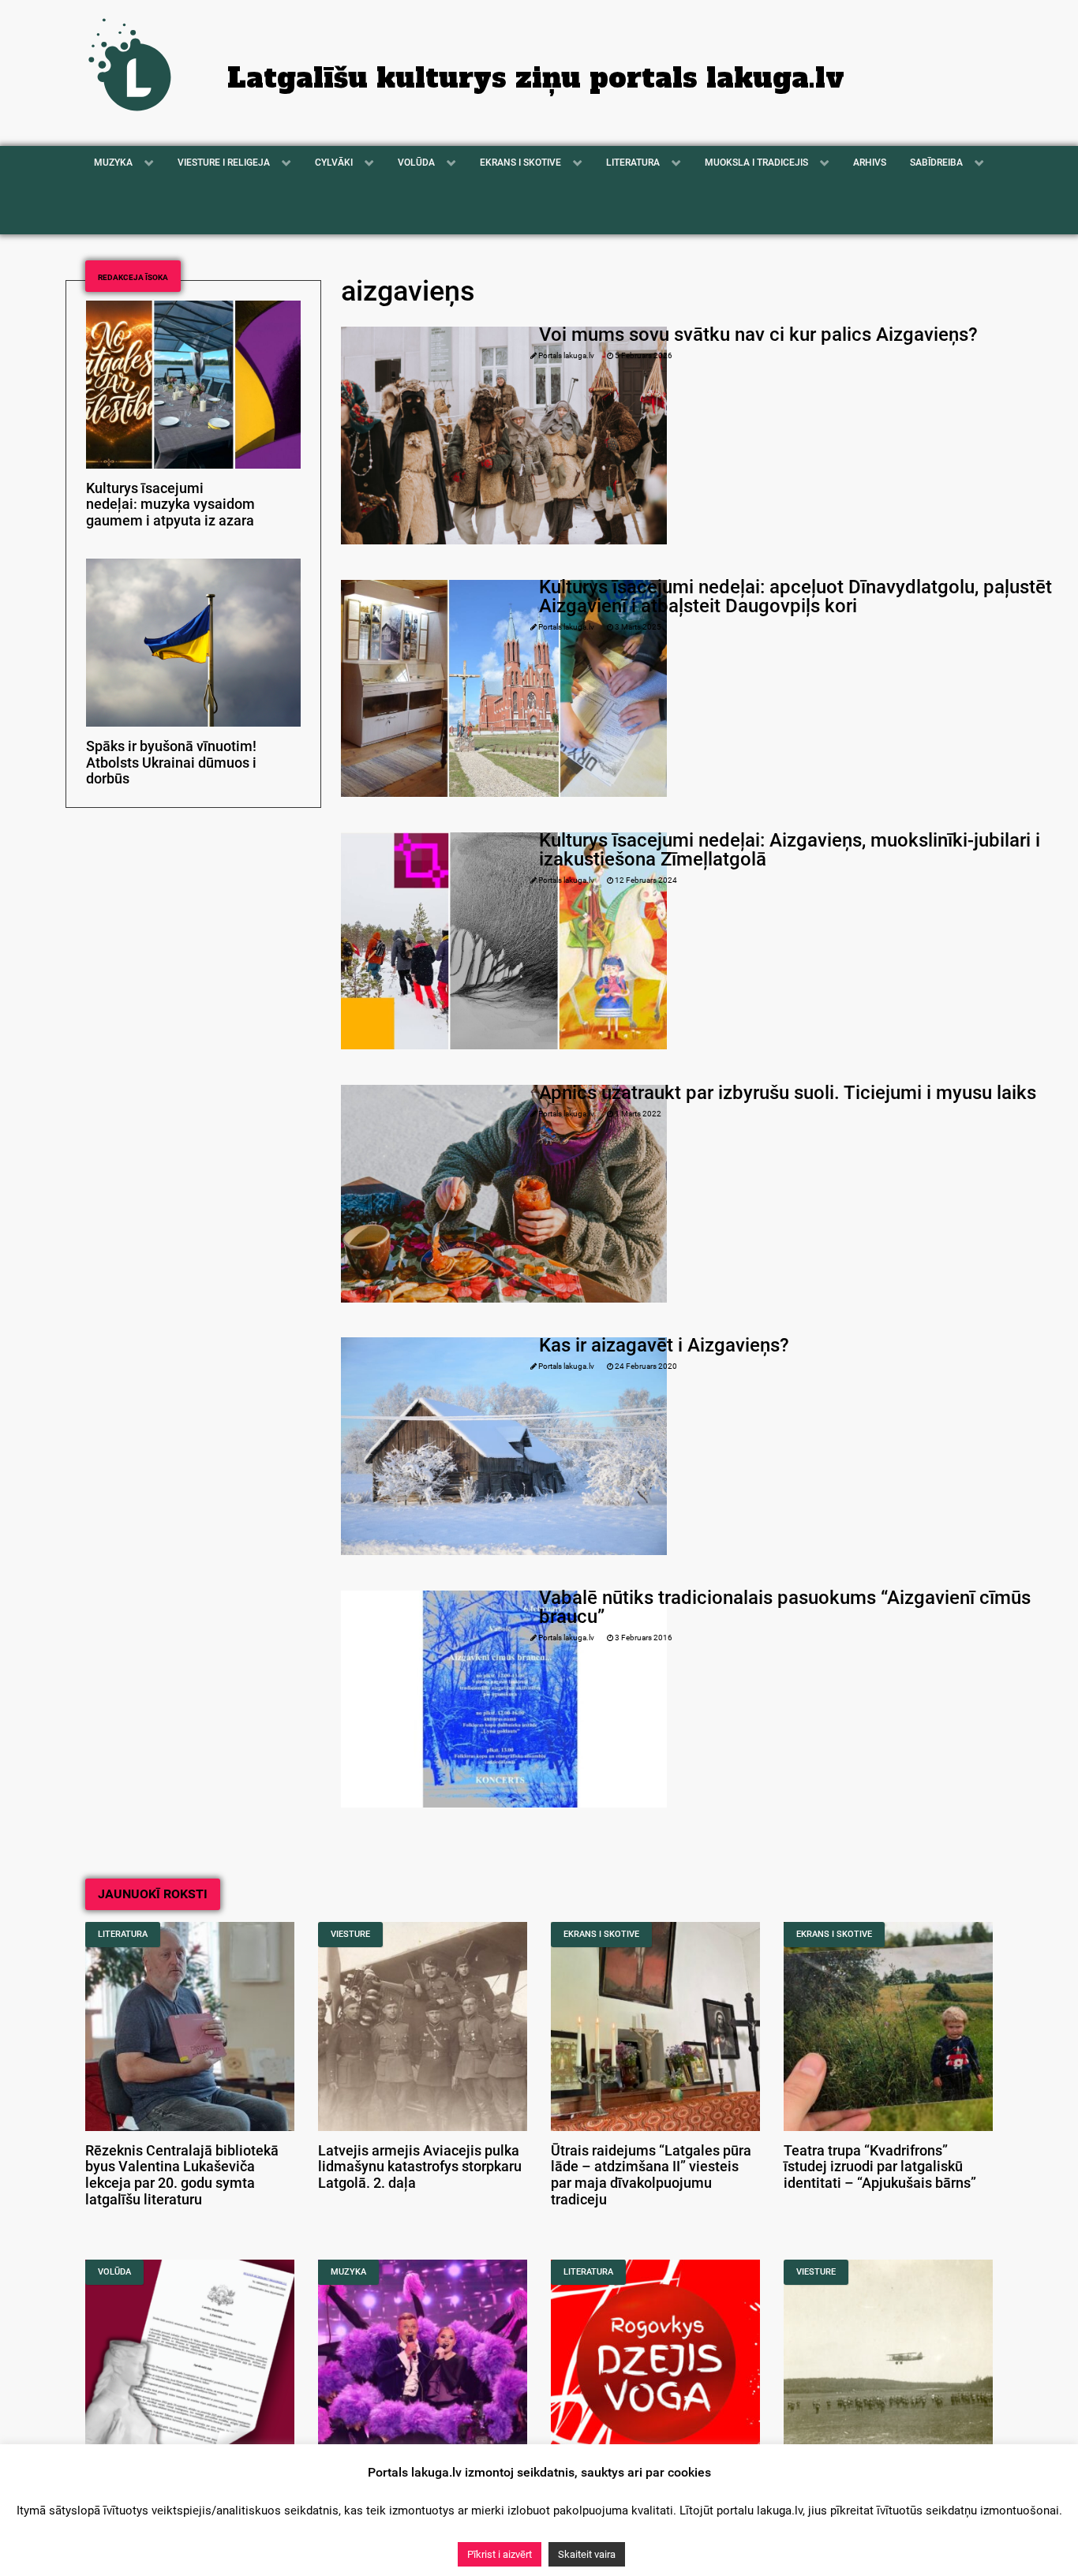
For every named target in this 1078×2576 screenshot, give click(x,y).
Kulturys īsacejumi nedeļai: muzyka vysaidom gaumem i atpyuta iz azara (170, 505)
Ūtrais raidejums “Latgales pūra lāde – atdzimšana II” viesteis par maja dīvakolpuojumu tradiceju (651, 2175)
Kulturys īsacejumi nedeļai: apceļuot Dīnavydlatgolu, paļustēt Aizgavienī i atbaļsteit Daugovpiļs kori (795, 596)
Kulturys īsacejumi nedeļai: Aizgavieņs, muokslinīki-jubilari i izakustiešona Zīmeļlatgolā (790, 850)
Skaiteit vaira (587, 2554)
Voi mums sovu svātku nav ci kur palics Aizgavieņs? (758, 335)
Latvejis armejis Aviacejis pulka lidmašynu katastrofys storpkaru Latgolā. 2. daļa (420, 2167)
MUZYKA (348, 2272)
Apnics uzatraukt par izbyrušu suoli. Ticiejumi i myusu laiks (788, 1093)
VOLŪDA (114, 2272)
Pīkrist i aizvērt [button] (500, 2554)
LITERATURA (123, 1934)
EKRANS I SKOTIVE (601, 1934)
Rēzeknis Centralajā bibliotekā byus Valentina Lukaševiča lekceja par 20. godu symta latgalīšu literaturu (182, 2175)
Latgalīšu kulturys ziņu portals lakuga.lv (536, 78)
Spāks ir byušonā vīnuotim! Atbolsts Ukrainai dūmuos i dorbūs (171, 763)
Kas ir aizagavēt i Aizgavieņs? (664, 1345)
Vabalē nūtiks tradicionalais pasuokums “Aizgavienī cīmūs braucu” (785, 1607)
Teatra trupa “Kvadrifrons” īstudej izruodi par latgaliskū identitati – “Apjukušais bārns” (880, 2167)
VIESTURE (350, 1934)
